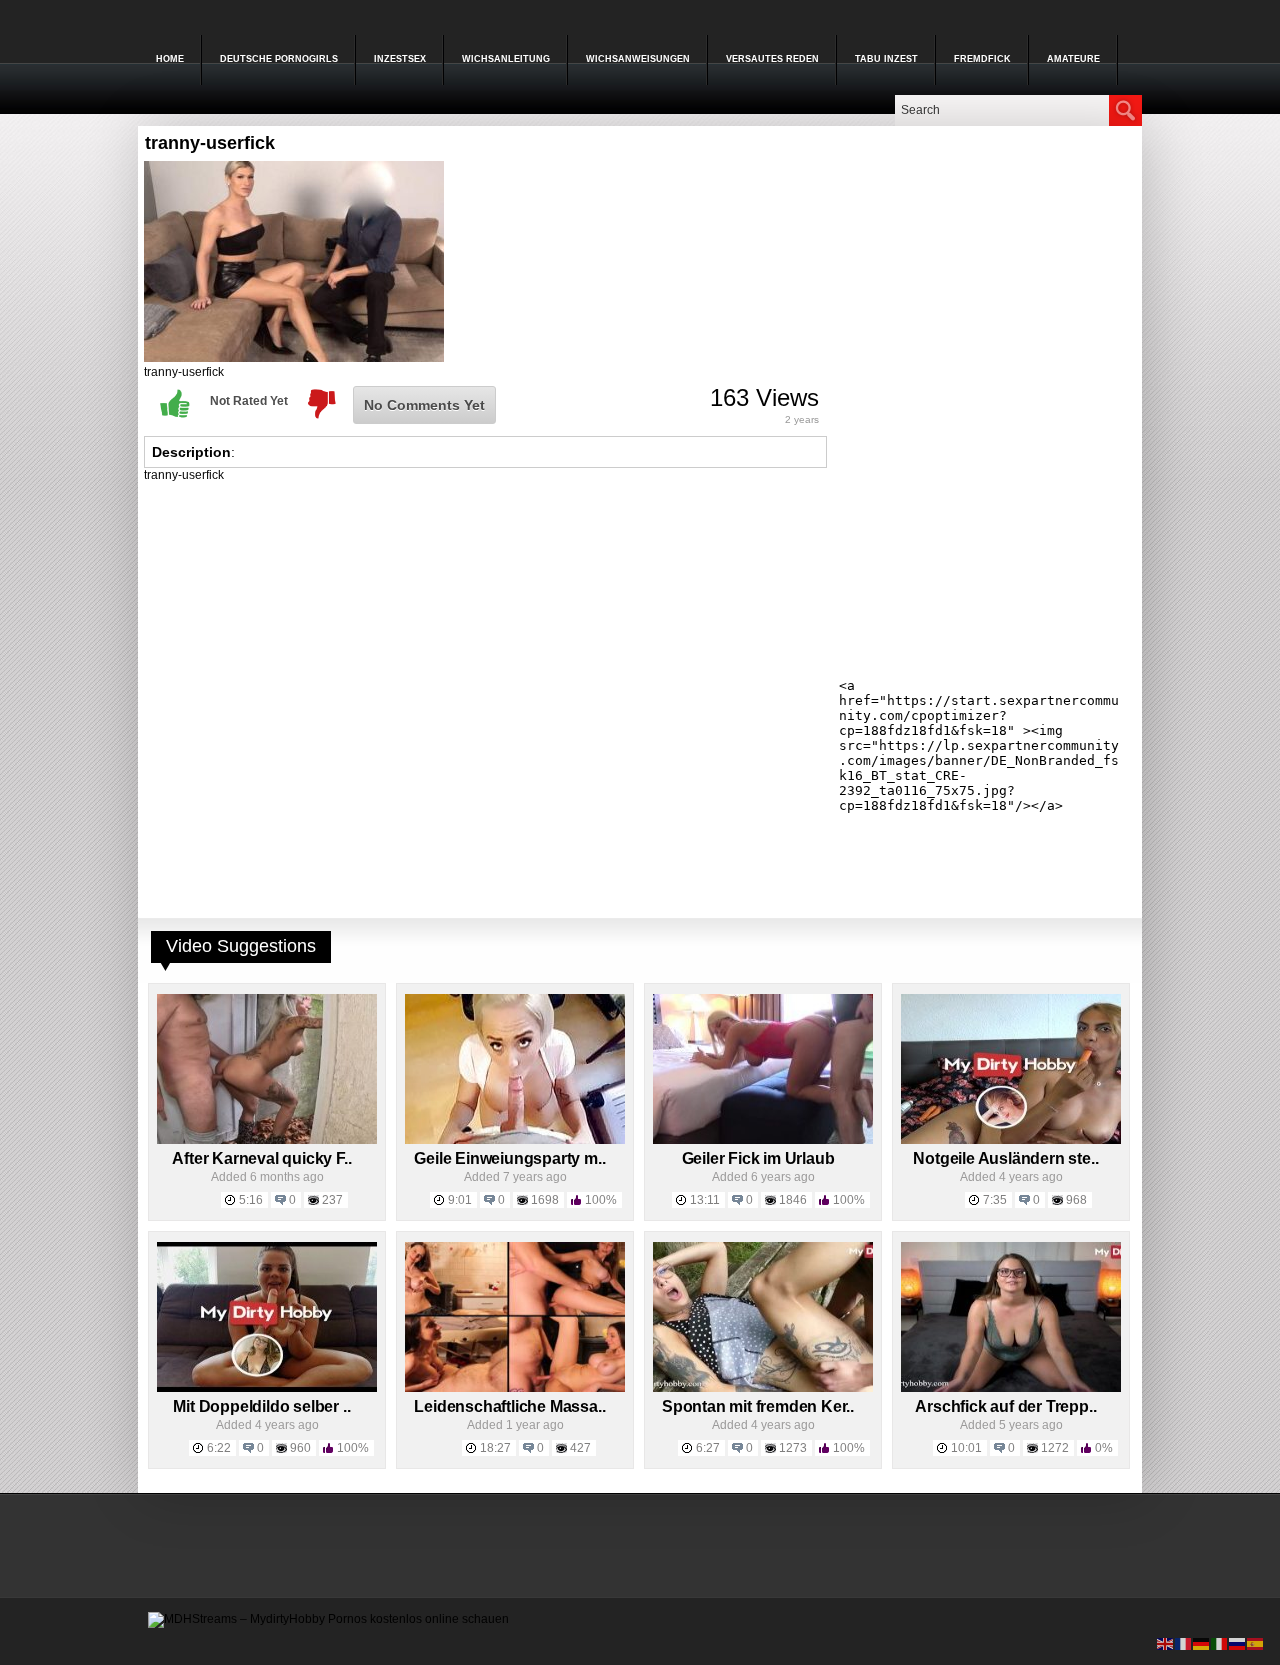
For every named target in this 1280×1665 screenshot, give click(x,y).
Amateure (1073, 59)
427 (580, 1448)
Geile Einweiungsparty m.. (509, 1158)
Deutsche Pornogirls (279, 59)
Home (170, 59)
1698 (545, 1200)
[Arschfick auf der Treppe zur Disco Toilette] (1011, 1388)
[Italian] (1220, 1643)
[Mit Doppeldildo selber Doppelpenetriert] (267, 1388)
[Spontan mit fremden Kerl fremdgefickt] (763, 1388)
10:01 (966, 1448)
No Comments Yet (424, 405)
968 (1076, 1200)
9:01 (460, 1200)
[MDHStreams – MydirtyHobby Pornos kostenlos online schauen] (328, 1619)
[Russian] (1238, 1643)
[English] (1166, 1643)
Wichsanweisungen (638, 59)
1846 (793, 1200)
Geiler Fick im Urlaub (758, 1158)
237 (332, 1200)
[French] (1184, 1643)
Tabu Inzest (886, 59)
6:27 (708, 1448)
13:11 (705, 1200)
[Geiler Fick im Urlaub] (763, 1140)
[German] (1202, 1643)
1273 (793, 1448)
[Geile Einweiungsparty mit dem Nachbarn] (515, 1140)
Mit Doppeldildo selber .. (261, 1406)
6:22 (219, 1448)
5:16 (251, 1200)
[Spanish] (1256, 1643)
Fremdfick (982, 59)
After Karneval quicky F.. (261, 1158)
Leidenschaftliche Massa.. (509, 1406)
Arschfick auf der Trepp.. (1005, 1406)
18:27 (495, 1448)
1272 (1055, 1448)
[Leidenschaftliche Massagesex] (515, 1388)
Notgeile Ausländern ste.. (1005, 1158)
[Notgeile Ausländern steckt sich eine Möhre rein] (1011, 1140)
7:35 (995, 1200)
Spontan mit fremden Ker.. (758, 1406)
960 (300, 1448)
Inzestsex (400, 59)
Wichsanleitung (506, 59)
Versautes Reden (772, 59)
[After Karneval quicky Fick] (267, 1140)
